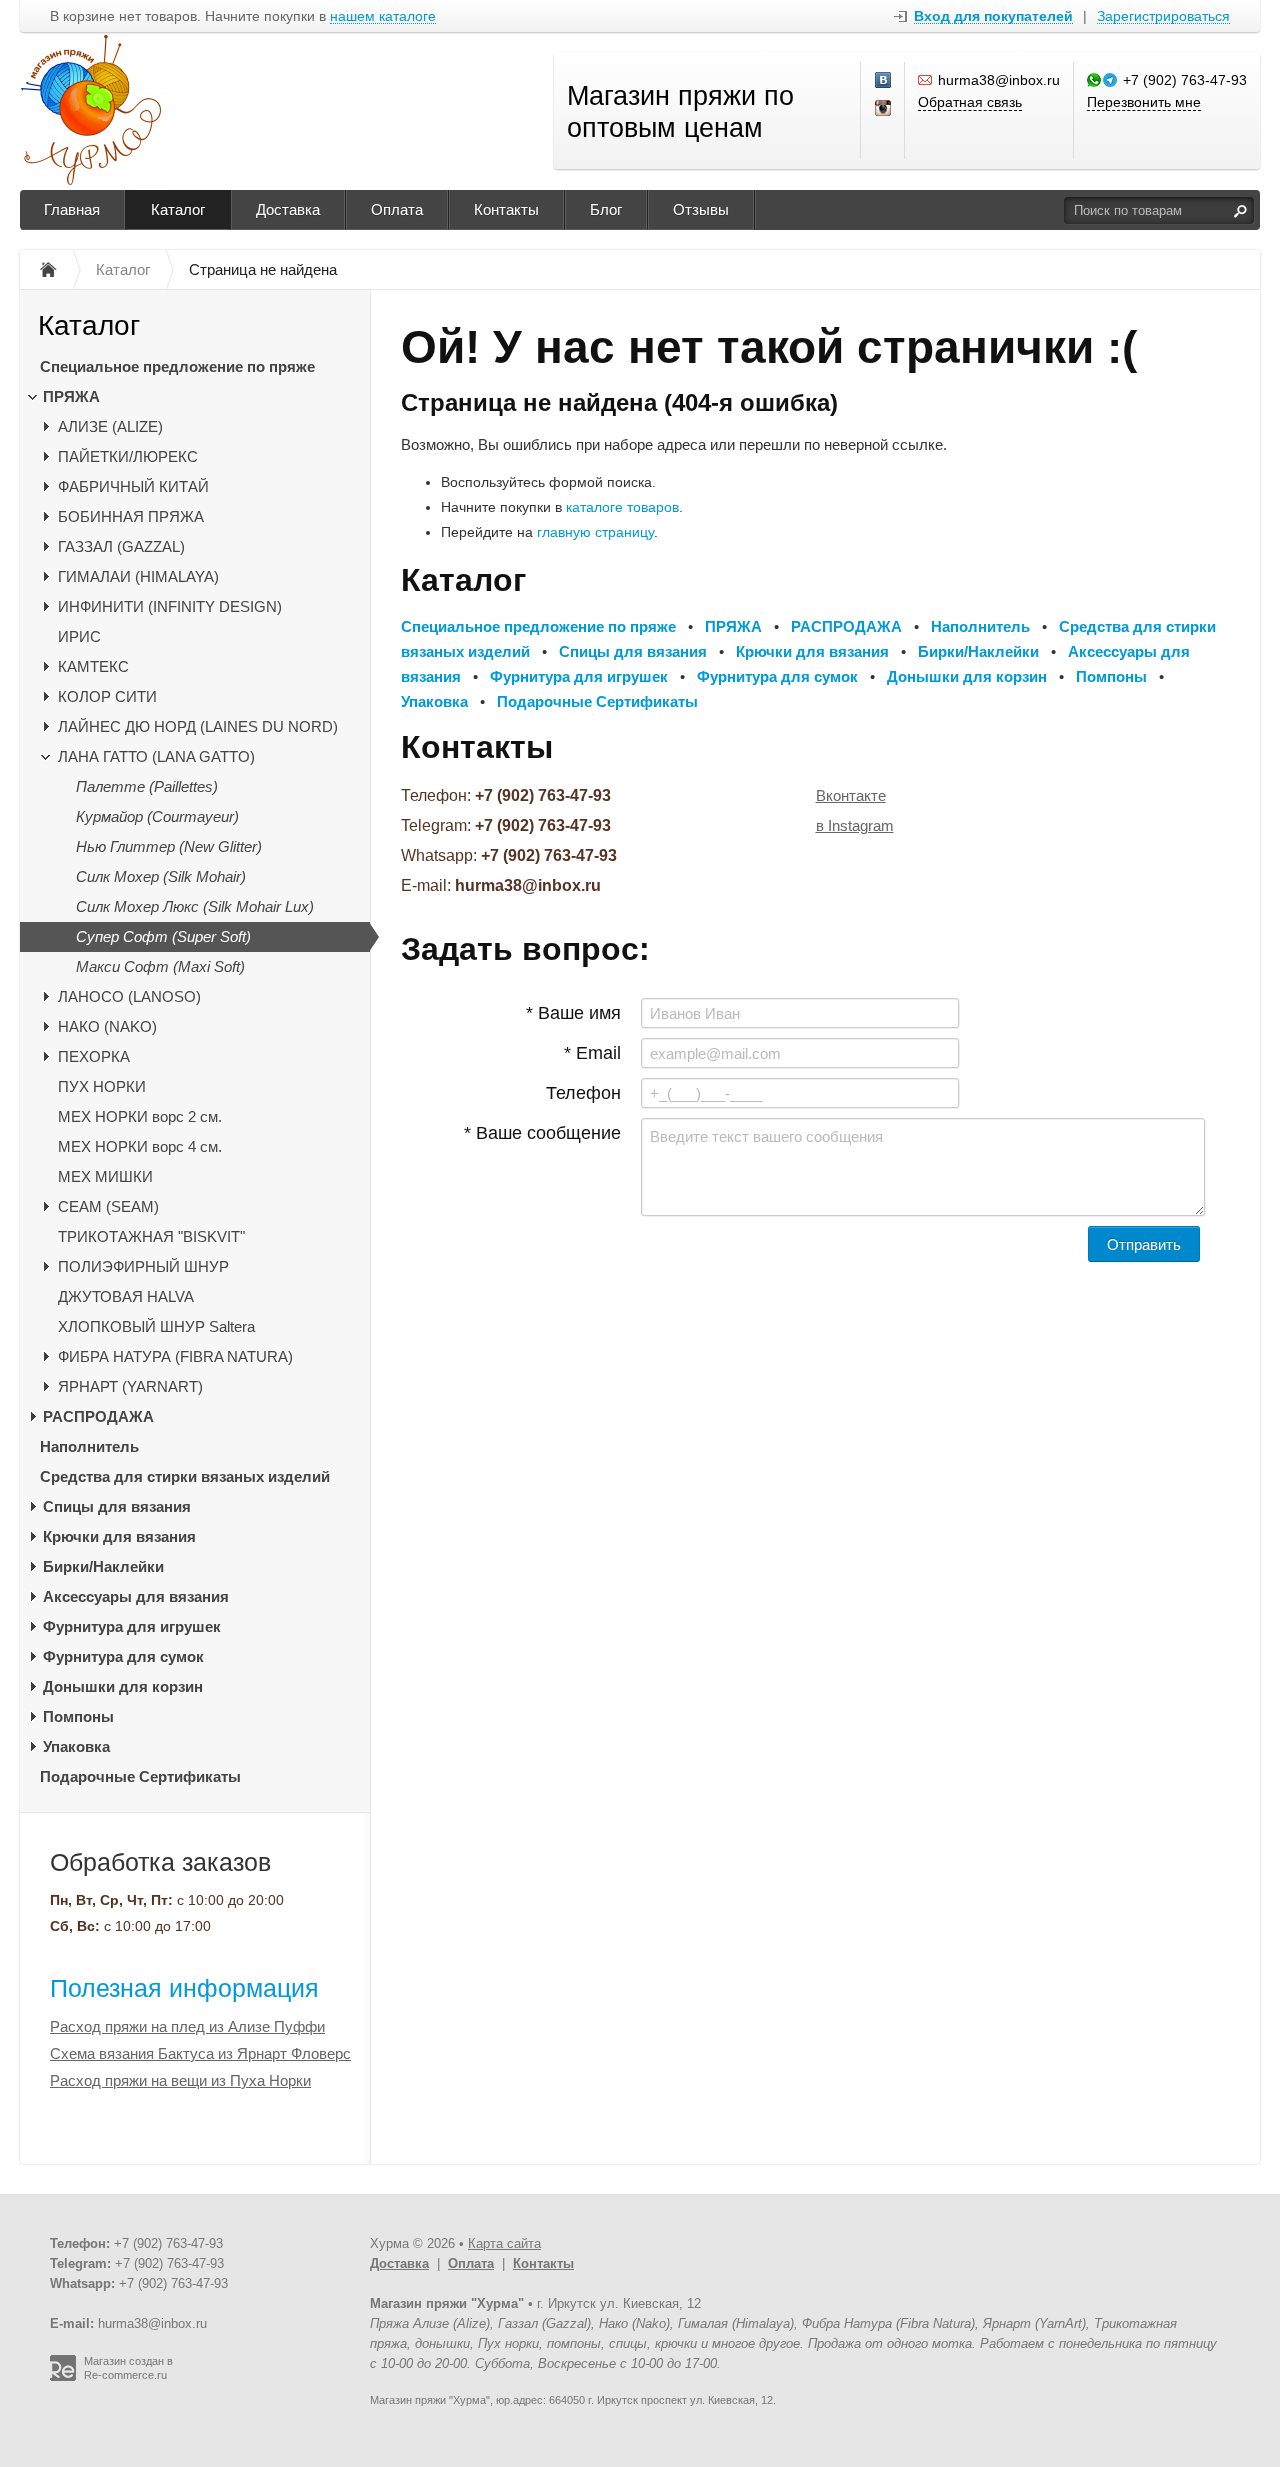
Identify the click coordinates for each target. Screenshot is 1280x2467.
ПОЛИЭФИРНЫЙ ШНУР (143, 1266)
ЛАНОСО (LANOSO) (129, 996)
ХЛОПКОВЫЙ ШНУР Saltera (156, 1326)
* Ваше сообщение (542, 1133)
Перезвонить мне (1144, 102)
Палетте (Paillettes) (147, 786)
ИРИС (79, 636)
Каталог (178, 209)
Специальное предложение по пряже (177, 366)
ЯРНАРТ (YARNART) (130, 1386)
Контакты (506, 209)
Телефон (583, 1093)
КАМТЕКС (93, 666)
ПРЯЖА (71, 396)
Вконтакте (851, 795)
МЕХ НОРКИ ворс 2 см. (140, 1116)
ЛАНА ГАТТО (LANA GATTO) (156, 756)
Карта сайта (504, 2243)
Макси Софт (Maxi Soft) (160, 966)
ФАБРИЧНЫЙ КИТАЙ (133, 486)
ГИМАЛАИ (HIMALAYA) (138, 576)
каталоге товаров (622, 507)
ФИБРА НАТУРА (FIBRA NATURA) (175, 1356)
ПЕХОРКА (94, 1056)
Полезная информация (184, 1988)
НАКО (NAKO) (107, 1026)
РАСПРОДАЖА (98, 1416)
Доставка (288, 209)
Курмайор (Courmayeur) (157, 816)
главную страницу (595, 532)
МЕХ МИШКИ (105, 1176)
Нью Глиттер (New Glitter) (169, 846)
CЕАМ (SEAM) (108, 1206)
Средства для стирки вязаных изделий (185, 1476)
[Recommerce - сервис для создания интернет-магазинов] (63, 2377)
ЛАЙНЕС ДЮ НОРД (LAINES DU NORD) (198, 726)
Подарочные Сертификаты (140, 1776)
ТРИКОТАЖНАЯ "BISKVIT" (151, 1236)
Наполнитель (89, 1446)
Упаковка (76, 1746)
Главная (72, 209)
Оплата (397, 209)
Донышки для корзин (123, 1686)
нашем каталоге (383, 16)
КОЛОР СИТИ (107, 696)
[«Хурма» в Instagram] (884, 109)
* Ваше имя (573, 1013)
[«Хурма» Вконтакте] (884, 81)
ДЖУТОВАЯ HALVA (126, 1296)
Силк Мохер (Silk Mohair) (161, 876)
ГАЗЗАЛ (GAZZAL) (121, 546)
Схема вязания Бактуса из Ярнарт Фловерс (200, 2053)
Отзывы (701, 209)
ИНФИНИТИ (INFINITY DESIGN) (170, 606)
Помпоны (78, 1716)
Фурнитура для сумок (123, 1656)
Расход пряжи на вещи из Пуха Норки (180, 2080)
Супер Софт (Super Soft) (163, 936)
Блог (606, 209)
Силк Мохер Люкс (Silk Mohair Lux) (195, 906)
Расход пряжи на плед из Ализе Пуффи (187, 2026)
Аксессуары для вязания (136, 1596)
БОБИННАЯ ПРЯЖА (131, 516)
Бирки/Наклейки (103, 1566)
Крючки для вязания (119, 1536)
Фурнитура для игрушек (132, 1626)
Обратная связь (970, 102)
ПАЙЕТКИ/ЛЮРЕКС (128, 456)
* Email (592, 1053)
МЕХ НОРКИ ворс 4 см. (140, 1146)
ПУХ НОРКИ (102, 1086)
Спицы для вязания (117, 1506)
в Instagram (855, 825)
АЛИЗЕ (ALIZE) (110, 426)
